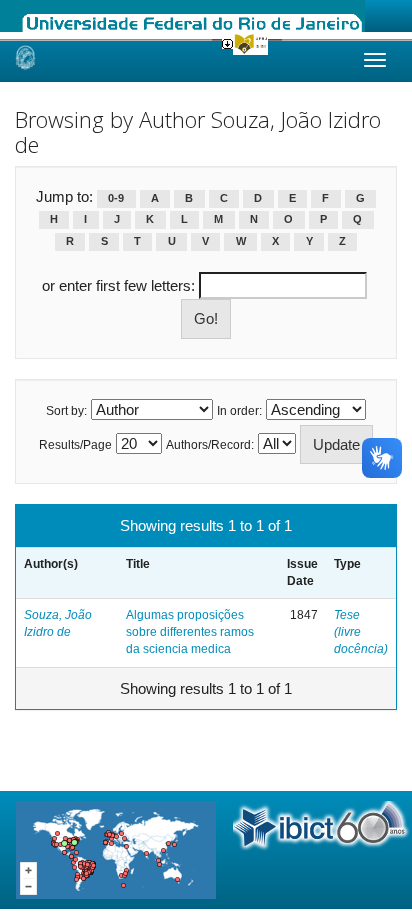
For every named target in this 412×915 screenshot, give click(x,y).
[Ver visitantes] (116, 848)
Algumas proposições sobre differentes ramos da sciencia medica (190, 632)
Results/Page (75, 445)
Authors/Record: (210, 445)
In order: (239, 411)
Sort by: (66, 411)
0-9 (116, 198)
